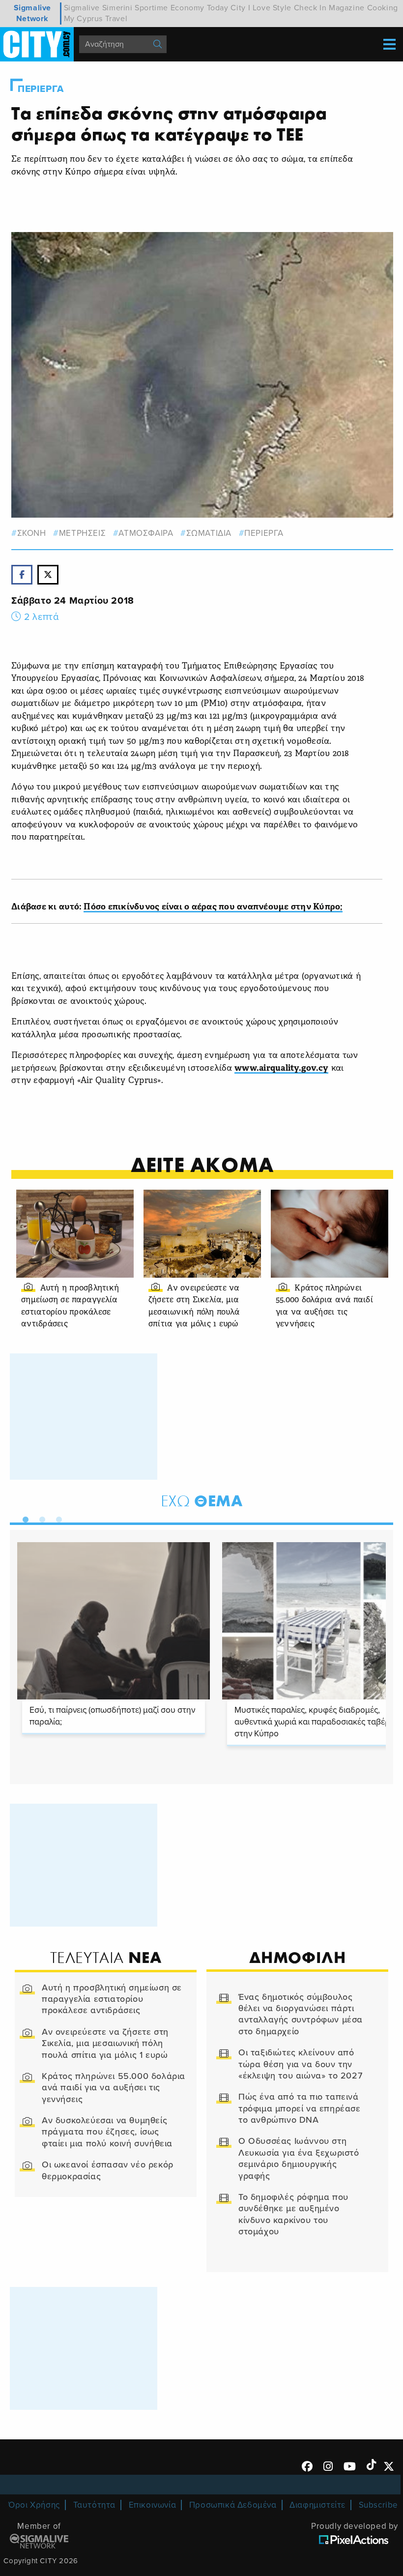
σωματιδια (209, 533)
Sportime (151, 8)
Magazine (347, 8)
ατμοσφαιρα (146, 533)
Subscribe (378, 2505)
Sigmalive (82, 8)
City (238, 8)
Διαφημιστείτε (317, 2505)
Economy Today (200, 8)
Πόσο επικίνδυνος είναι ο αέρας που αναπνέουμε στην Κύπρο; (213, 907)
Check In (310, 8)
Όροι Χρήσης (34, 2505)
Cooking (383, 8)
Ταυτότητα (94, 2505)
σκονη (32, 533)
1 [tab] (23, 1518)
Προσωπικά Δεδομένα (233, 2505)
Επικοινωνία (153, 2505)
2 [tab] (40, 1518)
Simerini (117, 8)
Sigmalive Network (32, 13)
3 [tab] (57, 1518)
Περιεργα (41, 89)
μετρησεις (82, 533)
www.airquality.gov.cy (281, 1068)
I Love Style (270, 8)
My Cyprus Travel (96, 19)
